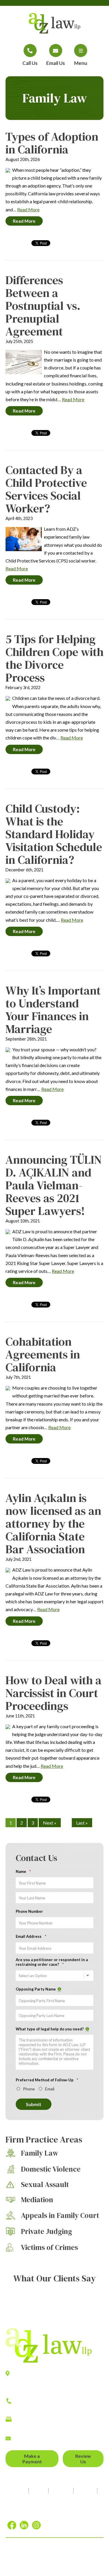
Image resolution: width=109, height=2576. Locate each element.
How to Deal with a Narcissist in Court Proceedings (53, 1693)
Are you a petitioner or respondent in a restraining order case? (52, 1962)
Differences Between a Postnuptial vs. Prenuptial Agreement (43, 306)
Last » (82, 1823)
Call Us (30, 63)
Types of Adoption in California (52, 143)
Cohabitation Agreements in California (43, 1354)
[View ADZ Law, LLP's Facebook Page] (13, 2525)
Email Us (56, 63)
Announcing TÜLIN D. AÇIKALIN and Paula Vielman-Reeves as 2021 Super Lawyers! (54, 1185)
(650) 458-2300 (31, 2407)
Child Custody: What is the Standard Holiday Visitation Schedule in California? (54, 834)
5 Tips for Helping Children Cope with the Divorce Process (54, 658)
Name (23, 1871)
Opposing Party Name (39, 1989)
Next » (50, 1823)
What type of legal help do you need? (52, 2029)
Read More (28, 209)
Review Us (83, 2459)
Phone (29, 2089)
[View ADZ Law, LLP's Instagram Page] (37, 2525)
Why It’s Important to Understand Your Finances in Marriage (53, 1010)
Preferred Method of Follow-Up (47, 2080)
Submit (34, 2104)
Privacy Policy (76, 2557)
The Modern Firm (81, 2565)
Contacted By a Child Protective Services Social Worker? (46, 489)
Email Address (31, 1936)
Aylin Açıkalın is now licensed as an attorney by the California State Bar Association (53, 1524)
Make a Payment (32, 2459)
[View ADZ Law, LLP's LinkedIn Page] (25, 2525)
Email (50, 2089)
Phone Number (29, 1911)
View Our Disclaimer (39, 2557)
